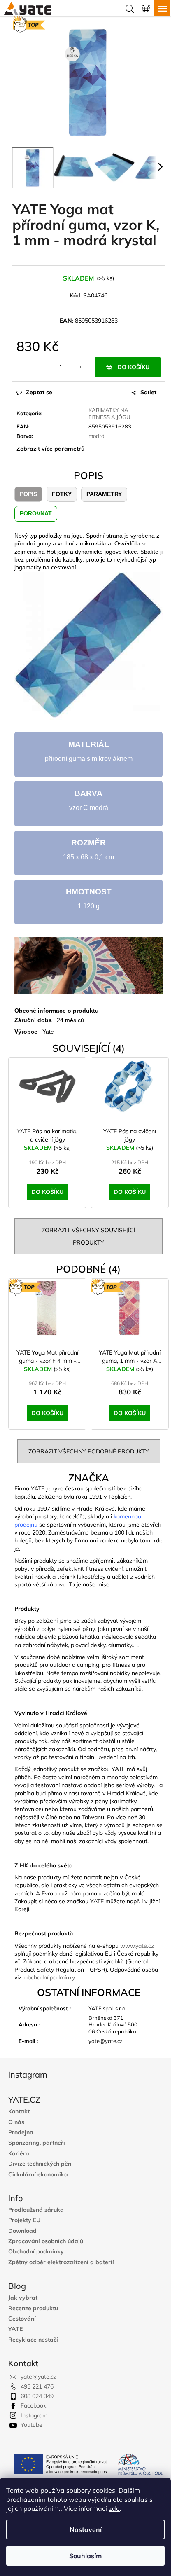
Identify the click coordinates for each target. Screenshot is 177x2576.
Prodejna (21, 2133)
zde (114, 2508)
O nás (16, 2122)
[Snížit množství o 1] (41, 367)
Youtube (31, 2425)
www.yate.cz (137, 1946)
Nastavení (86, 2529)
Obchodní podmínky (36, 2252)
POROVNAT (36, 513)
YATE (15, 2329)
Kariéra (19, 2154)
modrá (97, 436)
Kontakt (19, 2112)
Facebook (33, 2405)
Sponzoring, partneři (37, 2143)
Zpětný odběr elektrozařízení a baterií (61, 2262)
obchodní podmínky (49, 1977)
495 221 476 (37, 2386)
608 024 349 (37, 2396)
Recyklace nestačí (33, 2340)
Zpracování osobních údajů (46, 2241)
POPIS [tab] (28, 494)
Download (22, 2231)
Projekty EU (24, 2220)
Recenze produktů (33, 2308)
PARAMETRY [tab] (104, 494)
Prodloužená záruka (36, 2210)
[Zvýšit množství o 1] (81, 367)
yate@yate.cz (38, 2377)
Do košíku (133, 367)
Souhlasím (85, 2556)
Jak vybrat (23, 2298)
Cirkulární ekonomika (38, 2175)
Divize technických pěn (40, 2164)
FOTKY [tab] (62, 494)
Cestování (22, 2319)
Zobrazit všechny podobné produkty (89, 1451)
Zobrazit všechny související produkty (88, 1236)
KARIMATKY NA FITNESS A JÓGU (109, 413)
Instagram (34, 2415)
